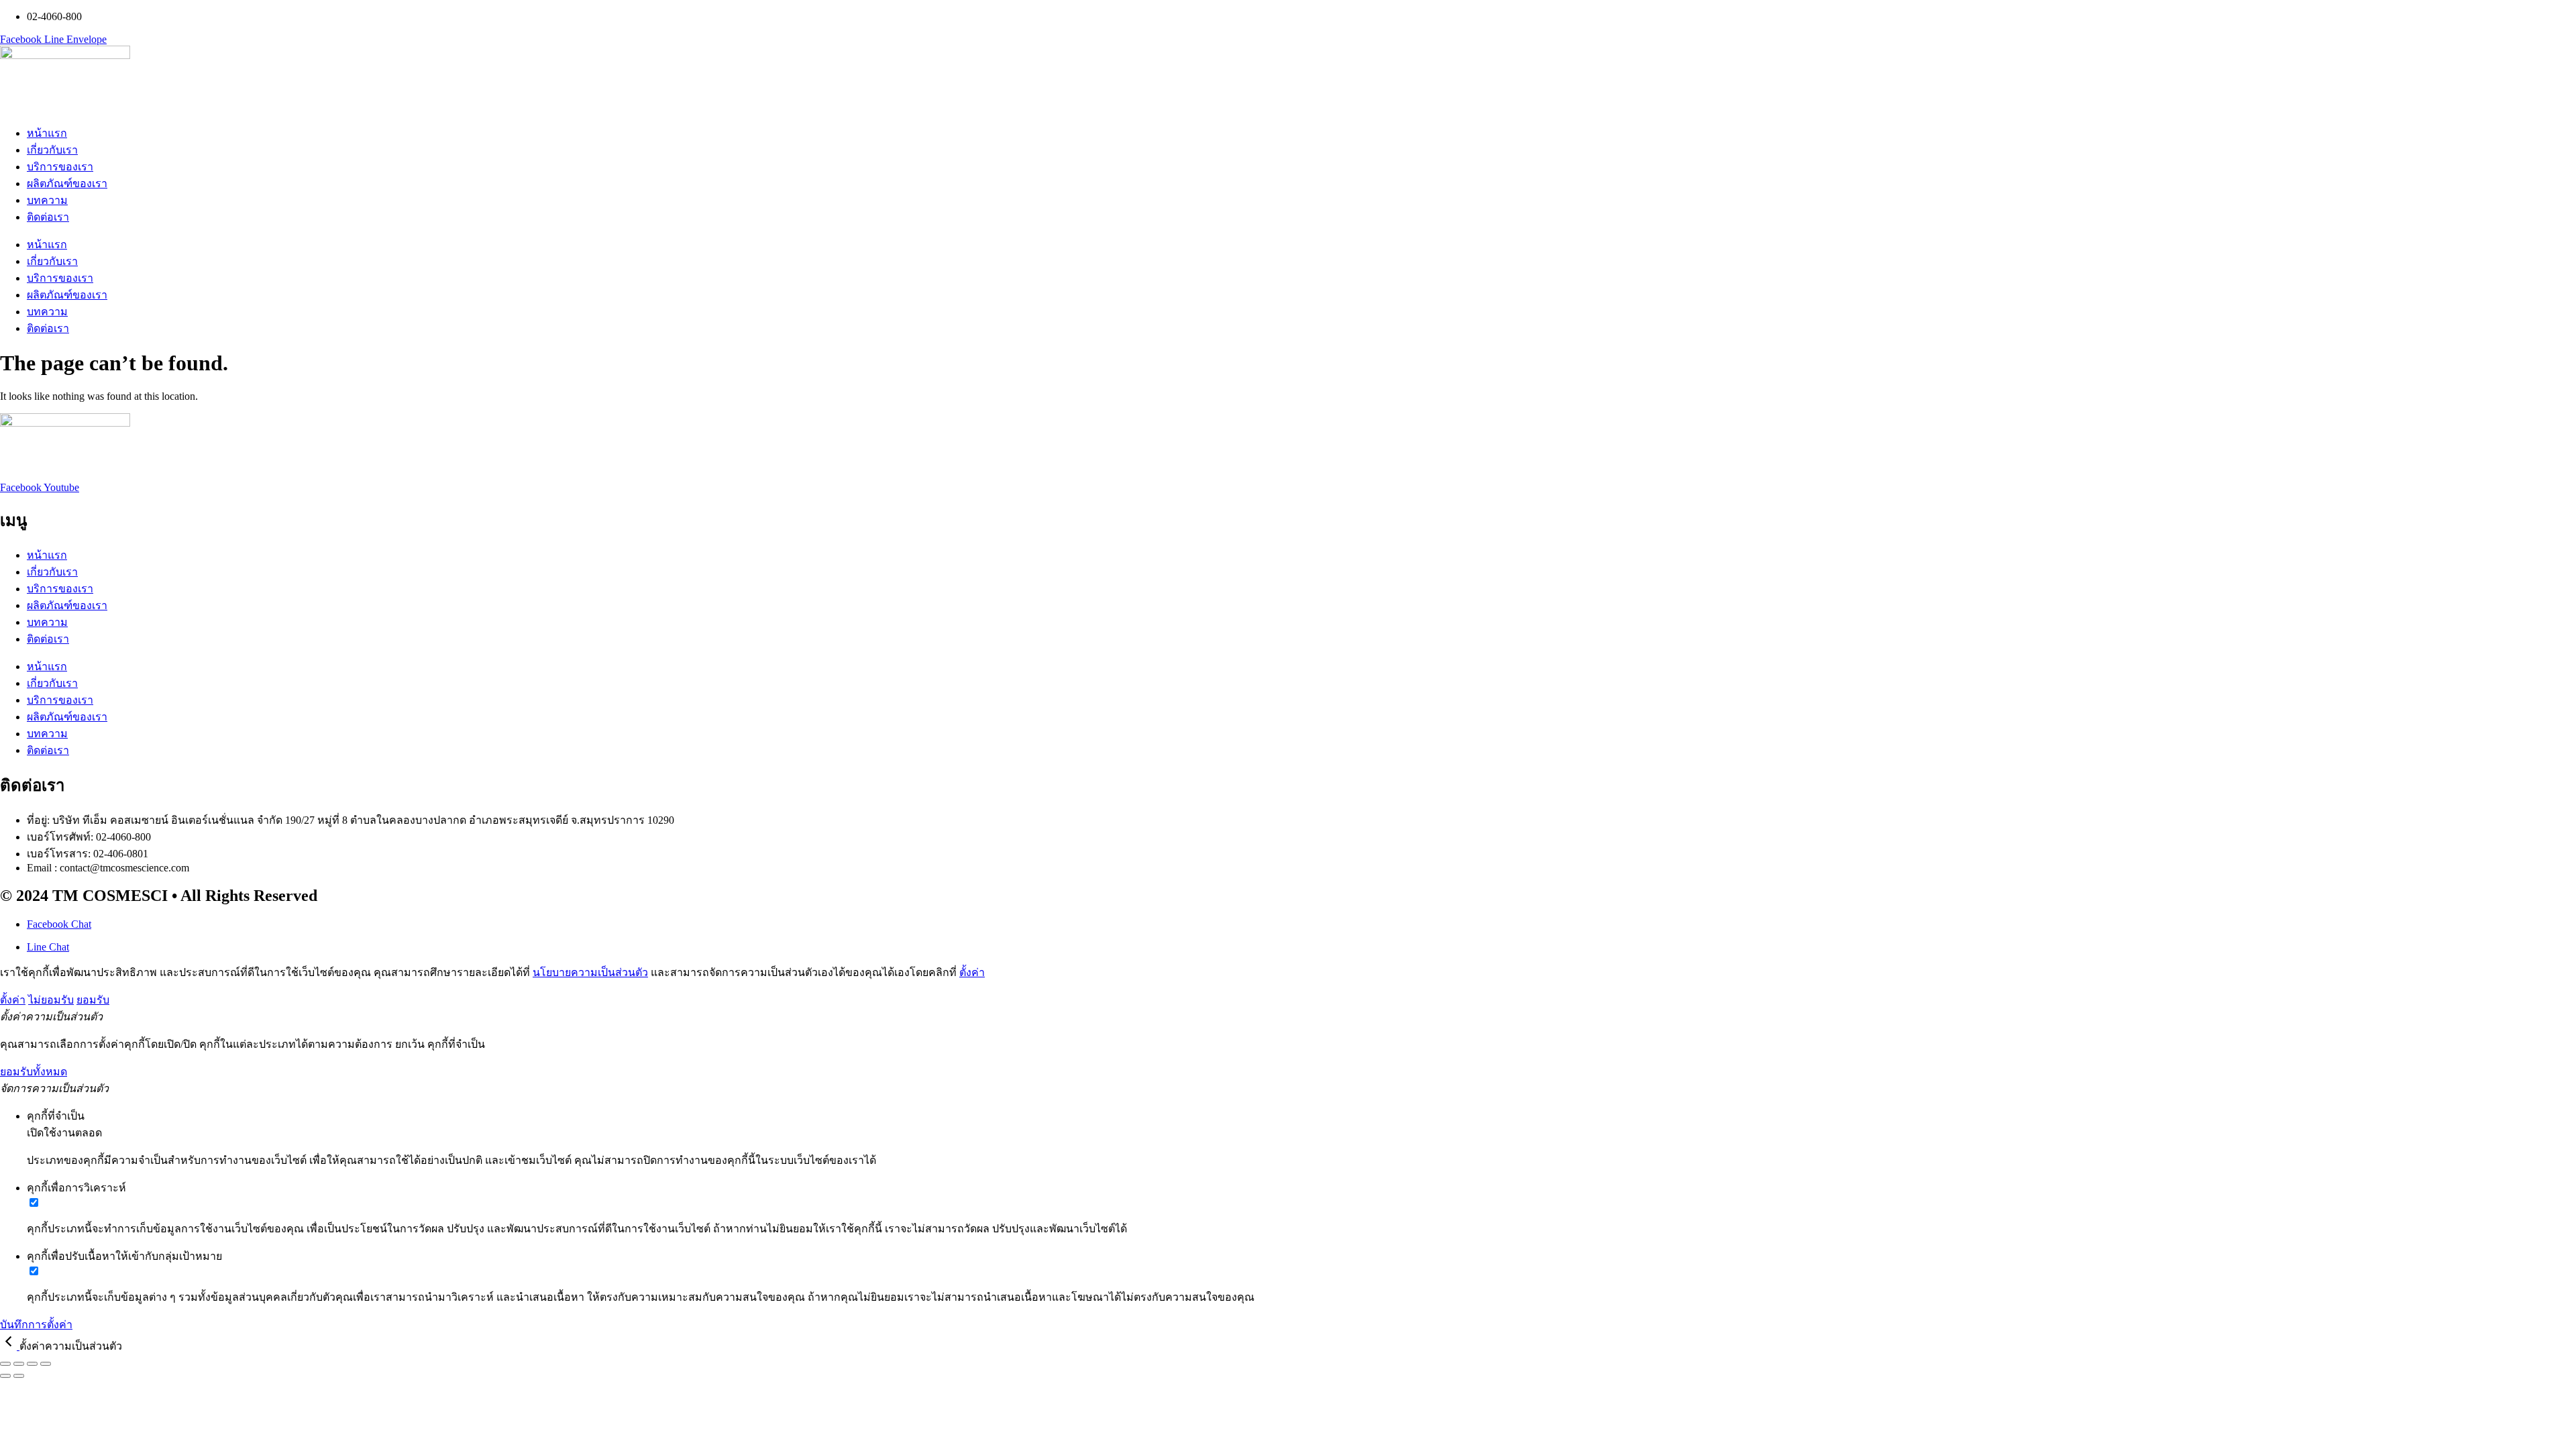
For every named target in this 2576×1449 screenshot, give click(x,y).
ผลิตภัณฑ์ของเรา (67, 183)
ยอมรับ (93, 1000)
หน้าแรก (47, 133)
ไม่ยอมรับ (51, 1000)
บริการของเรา (60, 167)
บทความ (47, 200)
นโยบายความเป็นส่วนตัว (590, 972)
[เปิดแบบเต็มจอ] (19, 1364)
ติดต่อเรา (48, 217)
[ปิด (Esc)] (46, 1364)
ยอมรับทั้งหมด (34, 1072)
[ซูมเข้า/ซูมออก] (5, 1364)
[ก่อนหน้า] (5, 1376)
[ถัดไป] (19, 1376)
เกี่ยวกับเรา (52, 150)
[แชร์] (32, 1364)
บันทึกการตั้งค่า (36, 1325)
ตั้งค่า (972, 972)
